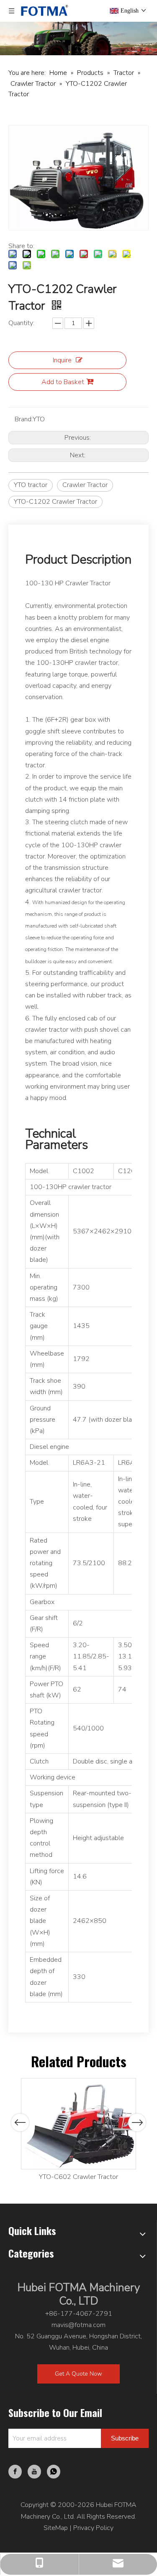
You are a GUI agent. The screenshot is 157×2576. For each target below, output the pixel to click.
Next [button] (137, 2122)
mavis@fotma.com (78, 2325)
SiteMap (56, 2528)
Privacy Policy (93, 2528)
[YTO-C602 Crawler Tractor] (78, 2124)
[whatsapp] (54, 2472)
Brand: (24, 419)
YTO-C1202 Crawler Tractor (55, 502)
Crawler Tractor (85, 485)
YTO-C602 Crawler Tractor (78, 2177)
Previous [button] (20, 2122)
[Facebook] (15, 2472)
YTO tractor (31, 485)
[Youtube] (34, 2472)
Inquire (62, 360)
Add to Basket (63, 382)
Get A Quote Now (78, 2374)
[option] (78, 2130)
